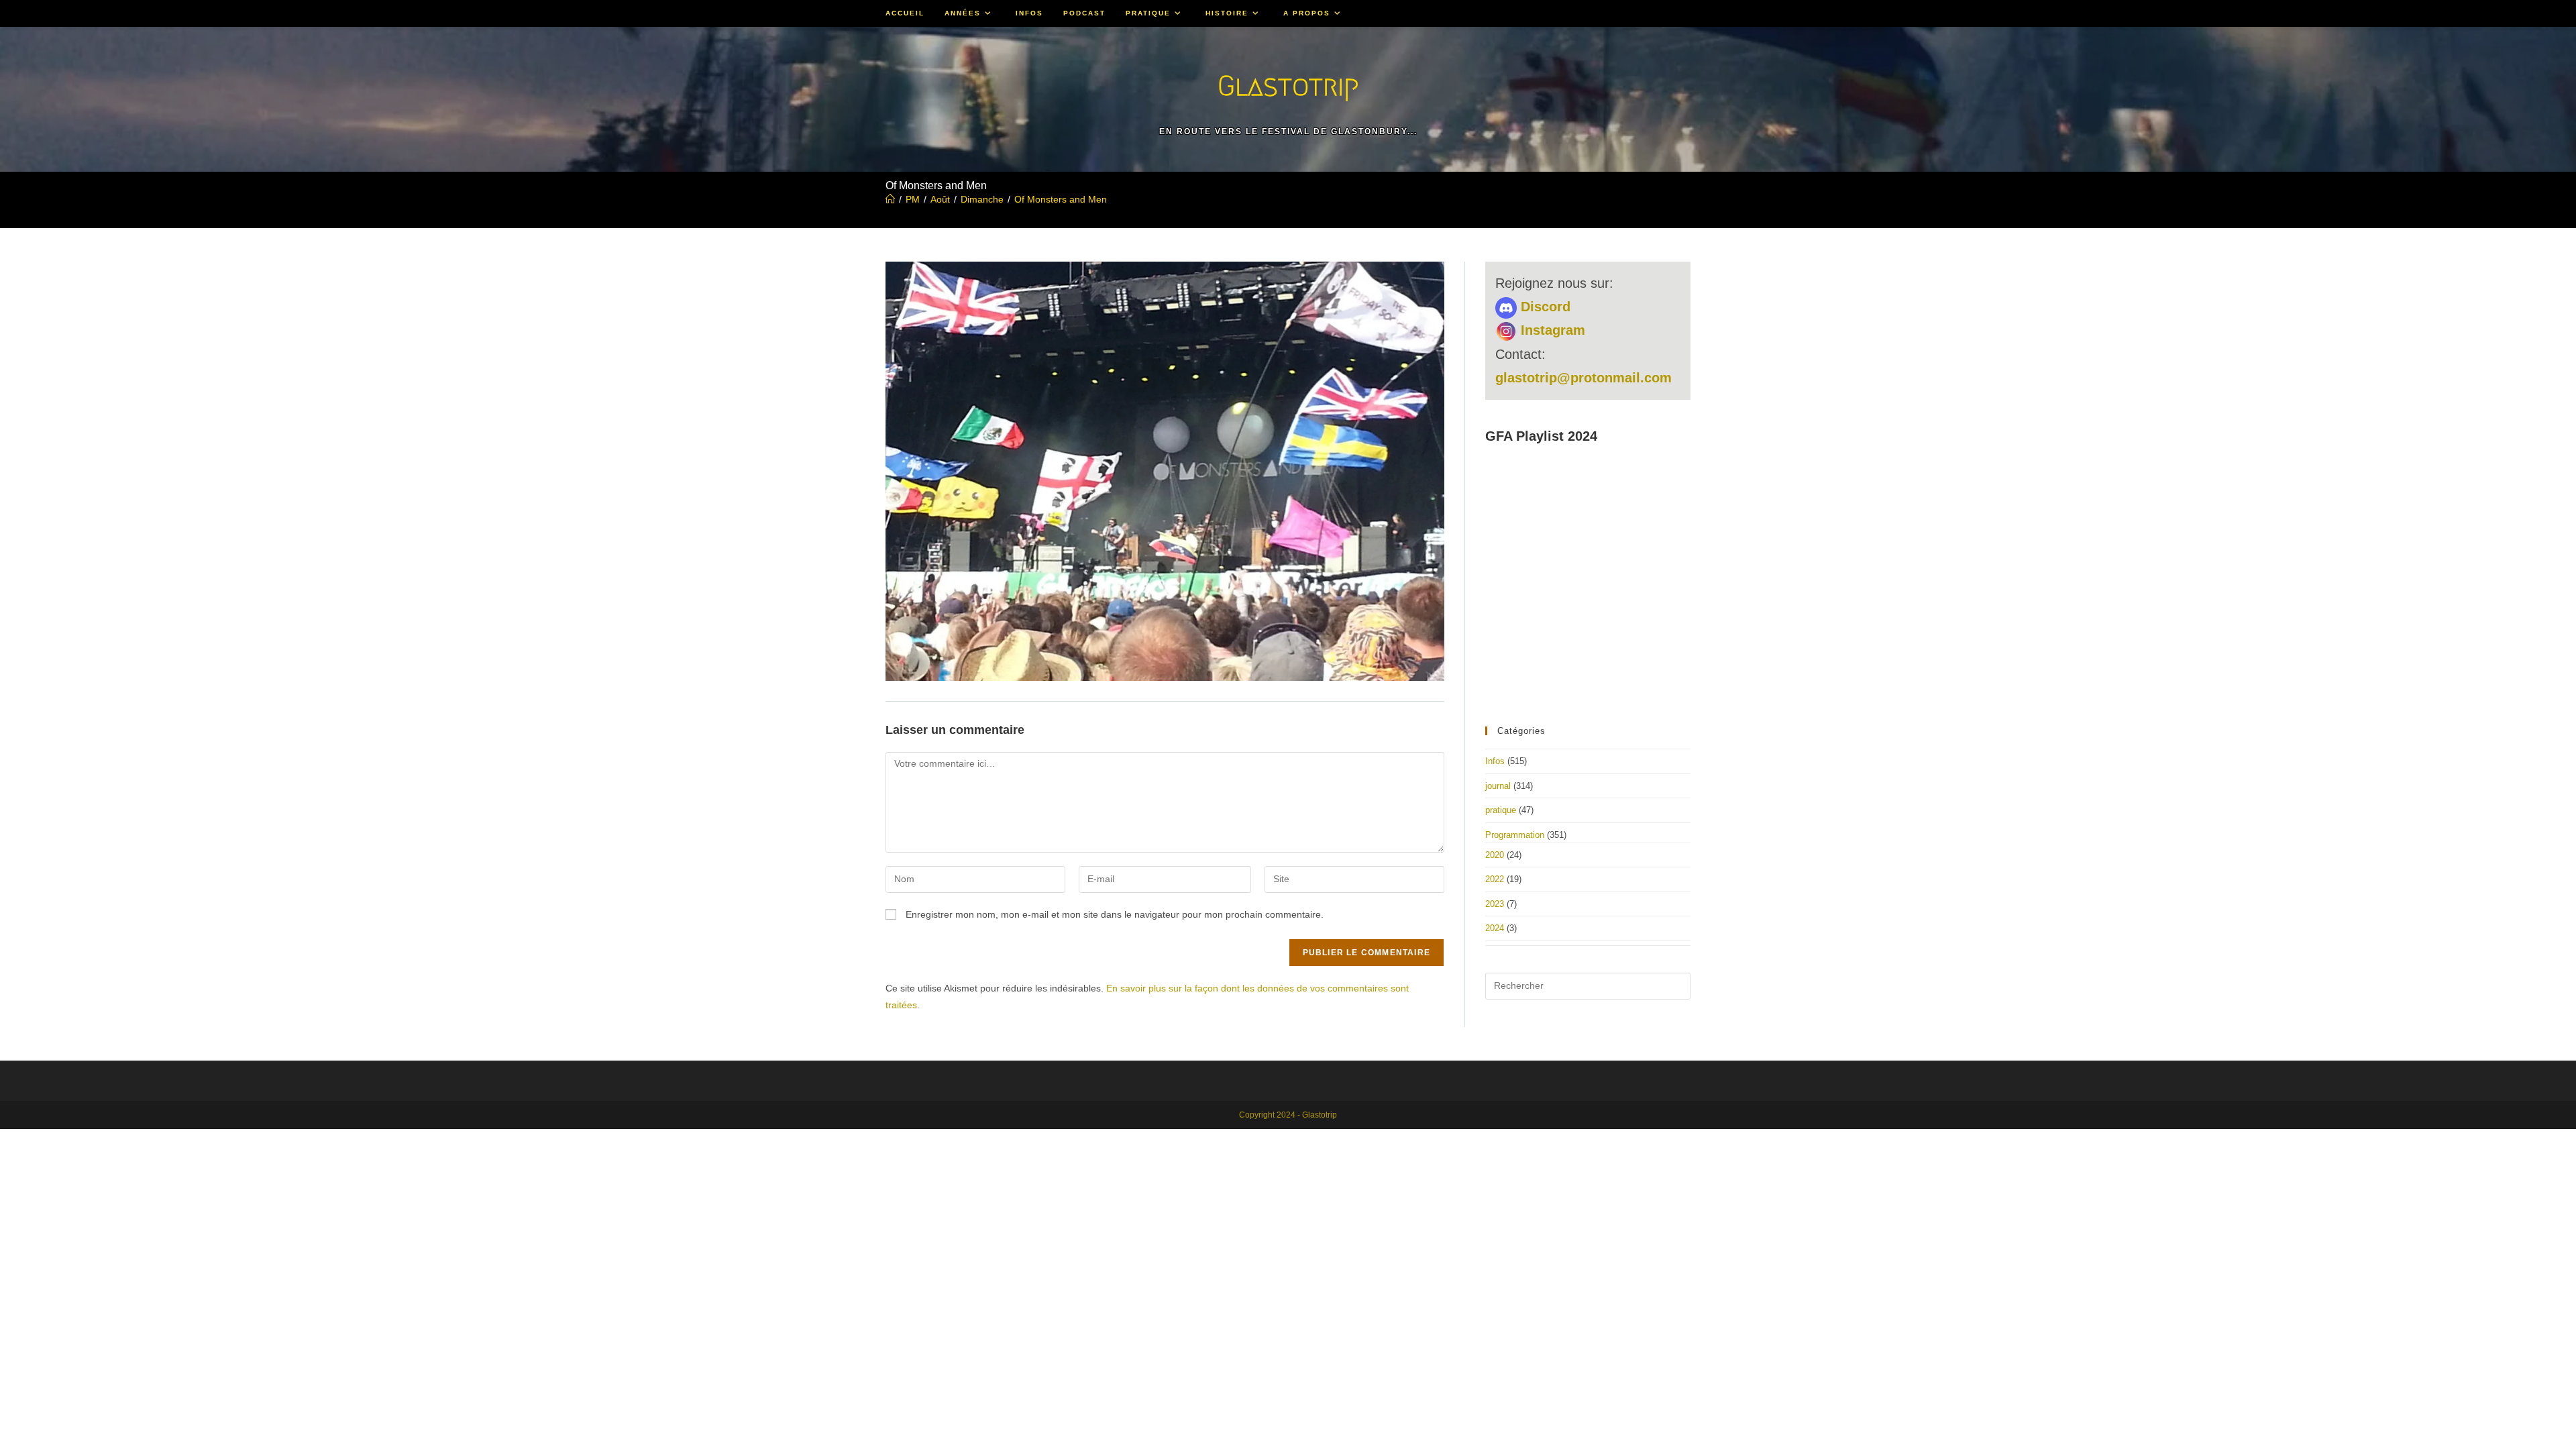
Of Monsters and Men (1061, 199)
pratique (1501, 810)
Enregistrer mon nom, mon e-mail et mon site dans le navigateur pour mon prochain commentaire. (1115, 914)
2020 (1495, 855)
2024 (1495, 928)
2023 (1495, 904)
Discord (1544, 307)
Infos (1495, 761)
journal (1498, 786)
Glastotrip (1288, 86)
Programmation (1515, 835)
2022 (1495, 879)
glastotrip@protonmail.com (1584, 378)
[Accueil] (890, 199)
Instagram (1551, 330)
